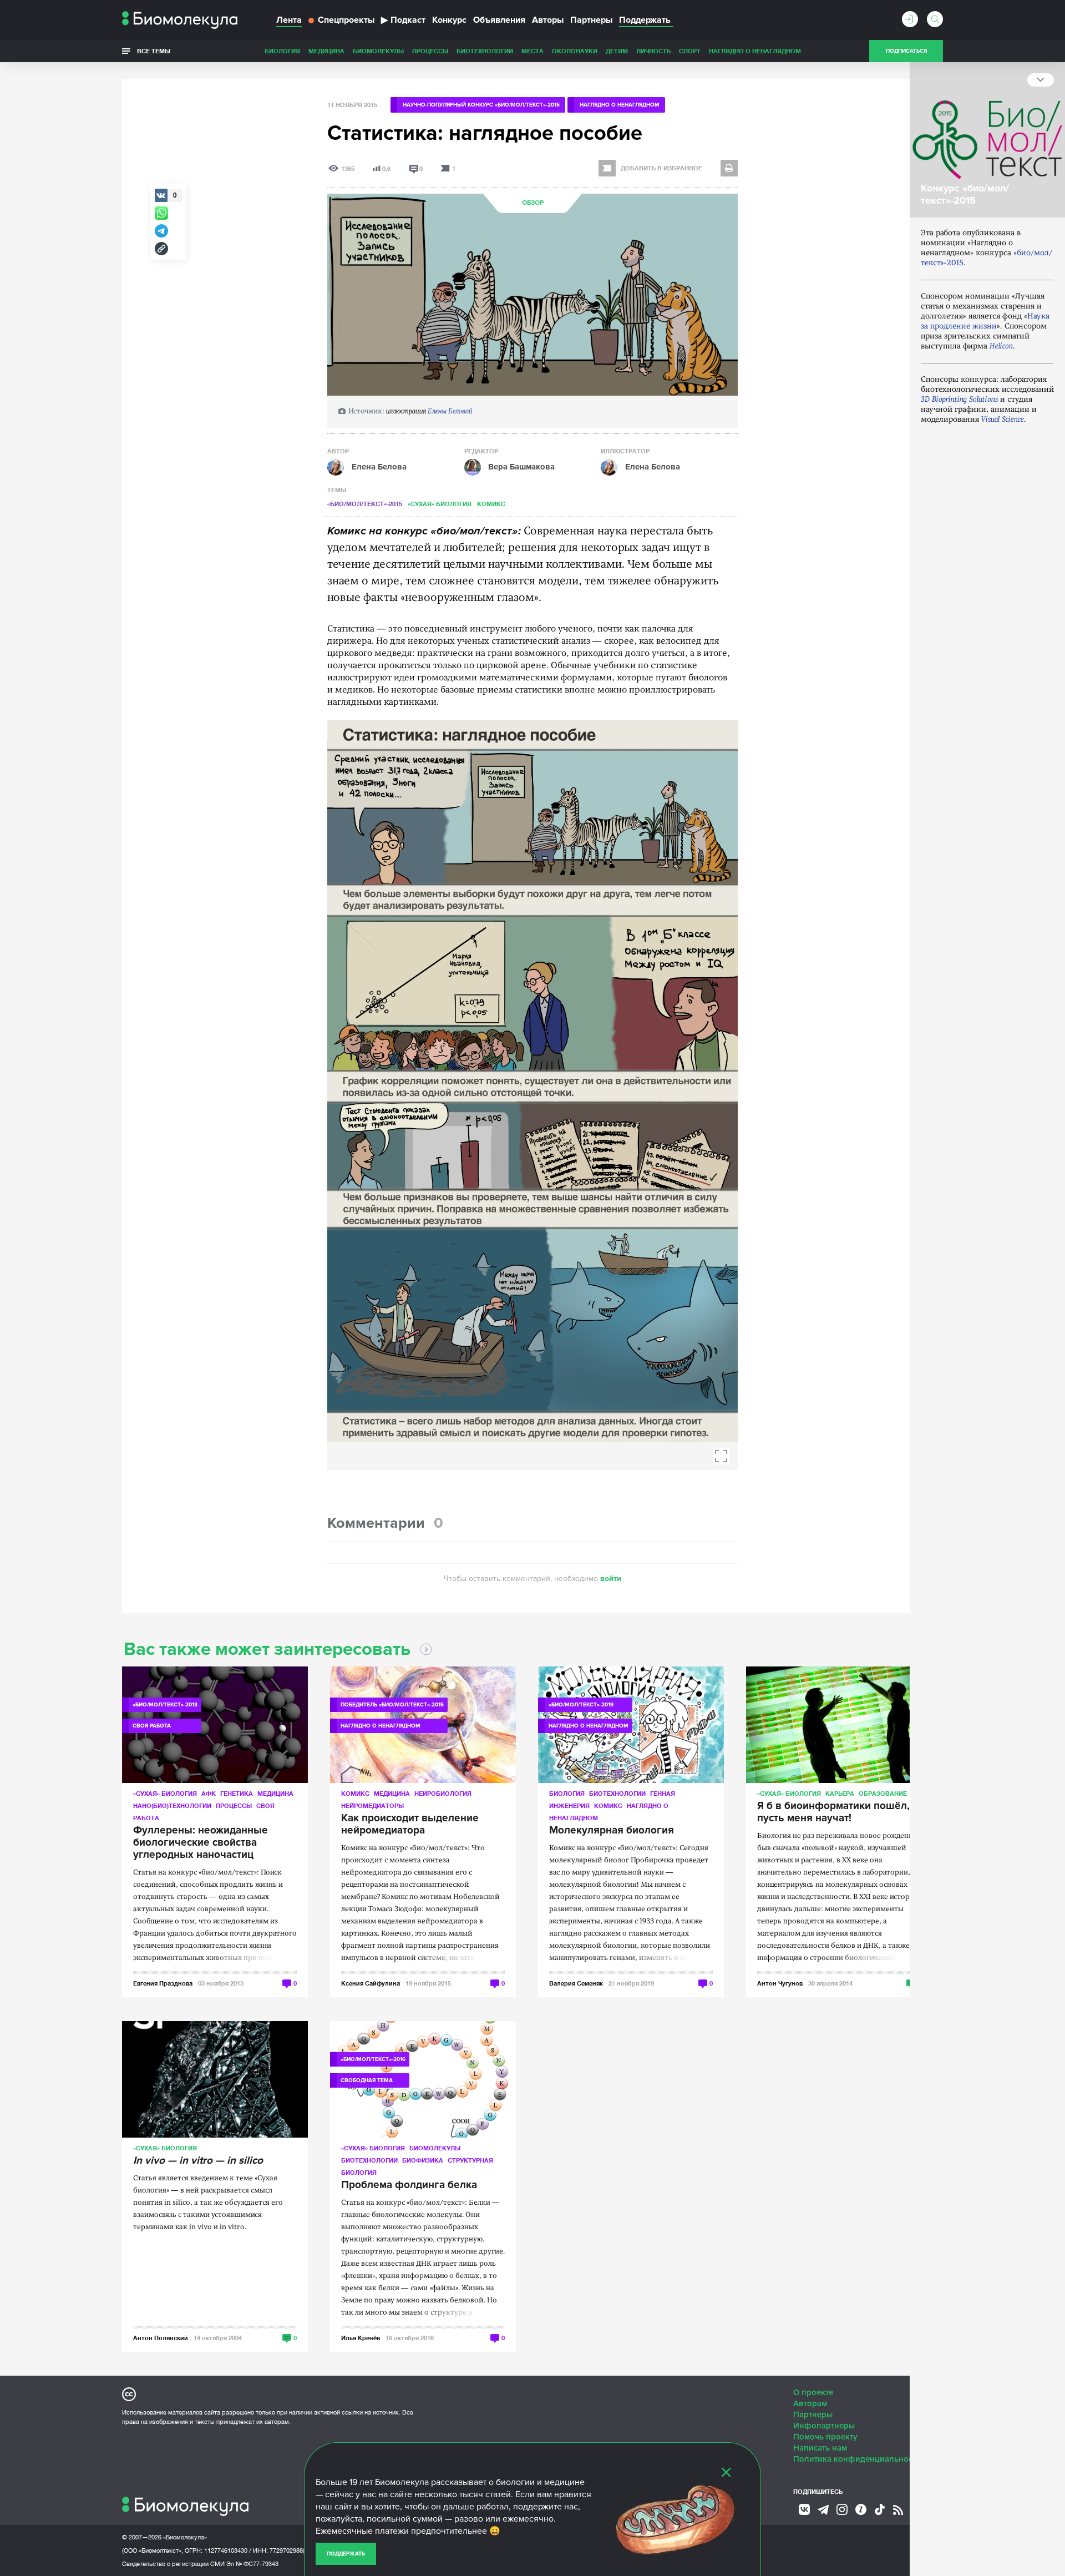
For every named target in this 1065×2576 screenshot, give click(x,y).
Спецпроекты (346, 20)
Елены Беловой (450, 411)
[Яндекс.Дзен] (861, 2509)
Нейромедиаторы (372, 1805)
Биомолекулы (378, 51)
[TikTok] (880, 2509)
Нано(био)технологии (172, 1805)
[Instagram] (842, 2509)
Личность (653, 51)
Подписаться (906, 51)
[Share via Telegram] (161, 231)
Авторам (810, 2403)
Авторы (548, 20)
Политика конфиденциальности (857, 2459)
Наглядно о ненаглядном (755, 51)
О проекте (813, 2392)
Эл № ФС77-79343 (252, 2564)
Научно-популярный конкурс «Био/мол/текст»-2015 (481, 105)
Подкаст (403, 20)
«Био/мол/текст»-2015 (365, 504)
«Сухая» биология (440, 504)
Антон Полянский (161, 2338)
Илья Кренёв (361, 2338)
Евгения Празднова (163, 1983)
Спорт (690, 51)
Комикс (491, 504)
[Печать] (729, 168)
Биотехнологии (485, 51)
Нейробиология (443, 1793)
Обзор (533, 203)
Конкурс (449, 20)
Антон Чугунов (780, 1983)
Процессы (430, 51)
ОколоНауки (575, 51)
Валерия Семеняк (576, 1983)
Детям (617, 51)
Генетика (237, 1793)
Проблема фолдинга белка (409, 2185)
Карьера (840, 1793)
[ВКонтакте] (804, 2509)
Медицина (326, 51)
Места (532, 51)
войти (611, 1579)
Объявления (499, 20)
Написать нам (820, 2448)
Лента (289, 20)
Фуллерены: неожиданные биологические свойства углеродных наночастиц (201, 1843)
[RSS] (898, 2510)
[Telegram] (823, 2510)
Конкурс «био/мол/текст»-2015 (965, 194)
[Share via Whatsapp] (161, 213)
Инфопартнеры (824, 2426)
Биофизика (423, 2160)
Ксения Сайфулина (371, 1983)
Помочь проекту (825, 2437)
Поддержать (346, 2554)
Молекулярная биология (612, 1831)
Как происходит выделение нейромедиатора (410, 1825)
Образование (883, 1793)
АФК (209, 1793)
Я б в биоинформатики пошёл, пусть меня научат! (833, 1812)
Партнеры (591, 20)
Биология (282, 51)
